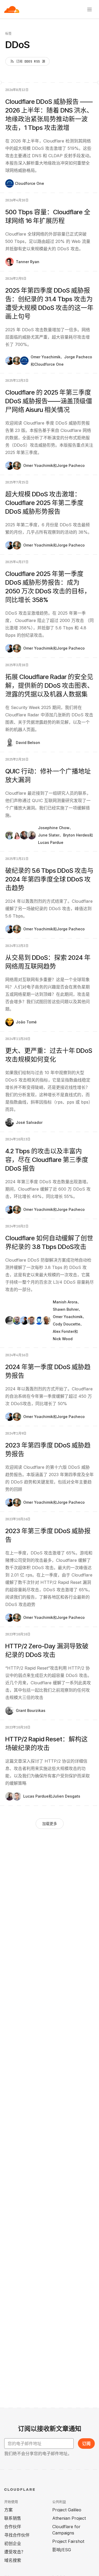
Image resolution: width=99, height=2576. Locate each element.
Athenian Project (69, 2518)
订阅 (86, 2444)
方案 (8, 2510)
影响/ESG (62, 2550)
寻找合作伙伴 (17, 2535)
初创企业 (13, 2543)
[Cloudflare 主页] (12, 9)
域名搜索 (13, 2560)
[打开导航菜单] (89, 9)
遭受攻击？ (15, 2552)
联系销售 (13, 2518)
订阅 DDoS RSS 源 (31, 62)
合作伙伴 (13, 2527)
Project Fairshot (68, 2541)
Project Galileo (67, 2510)
